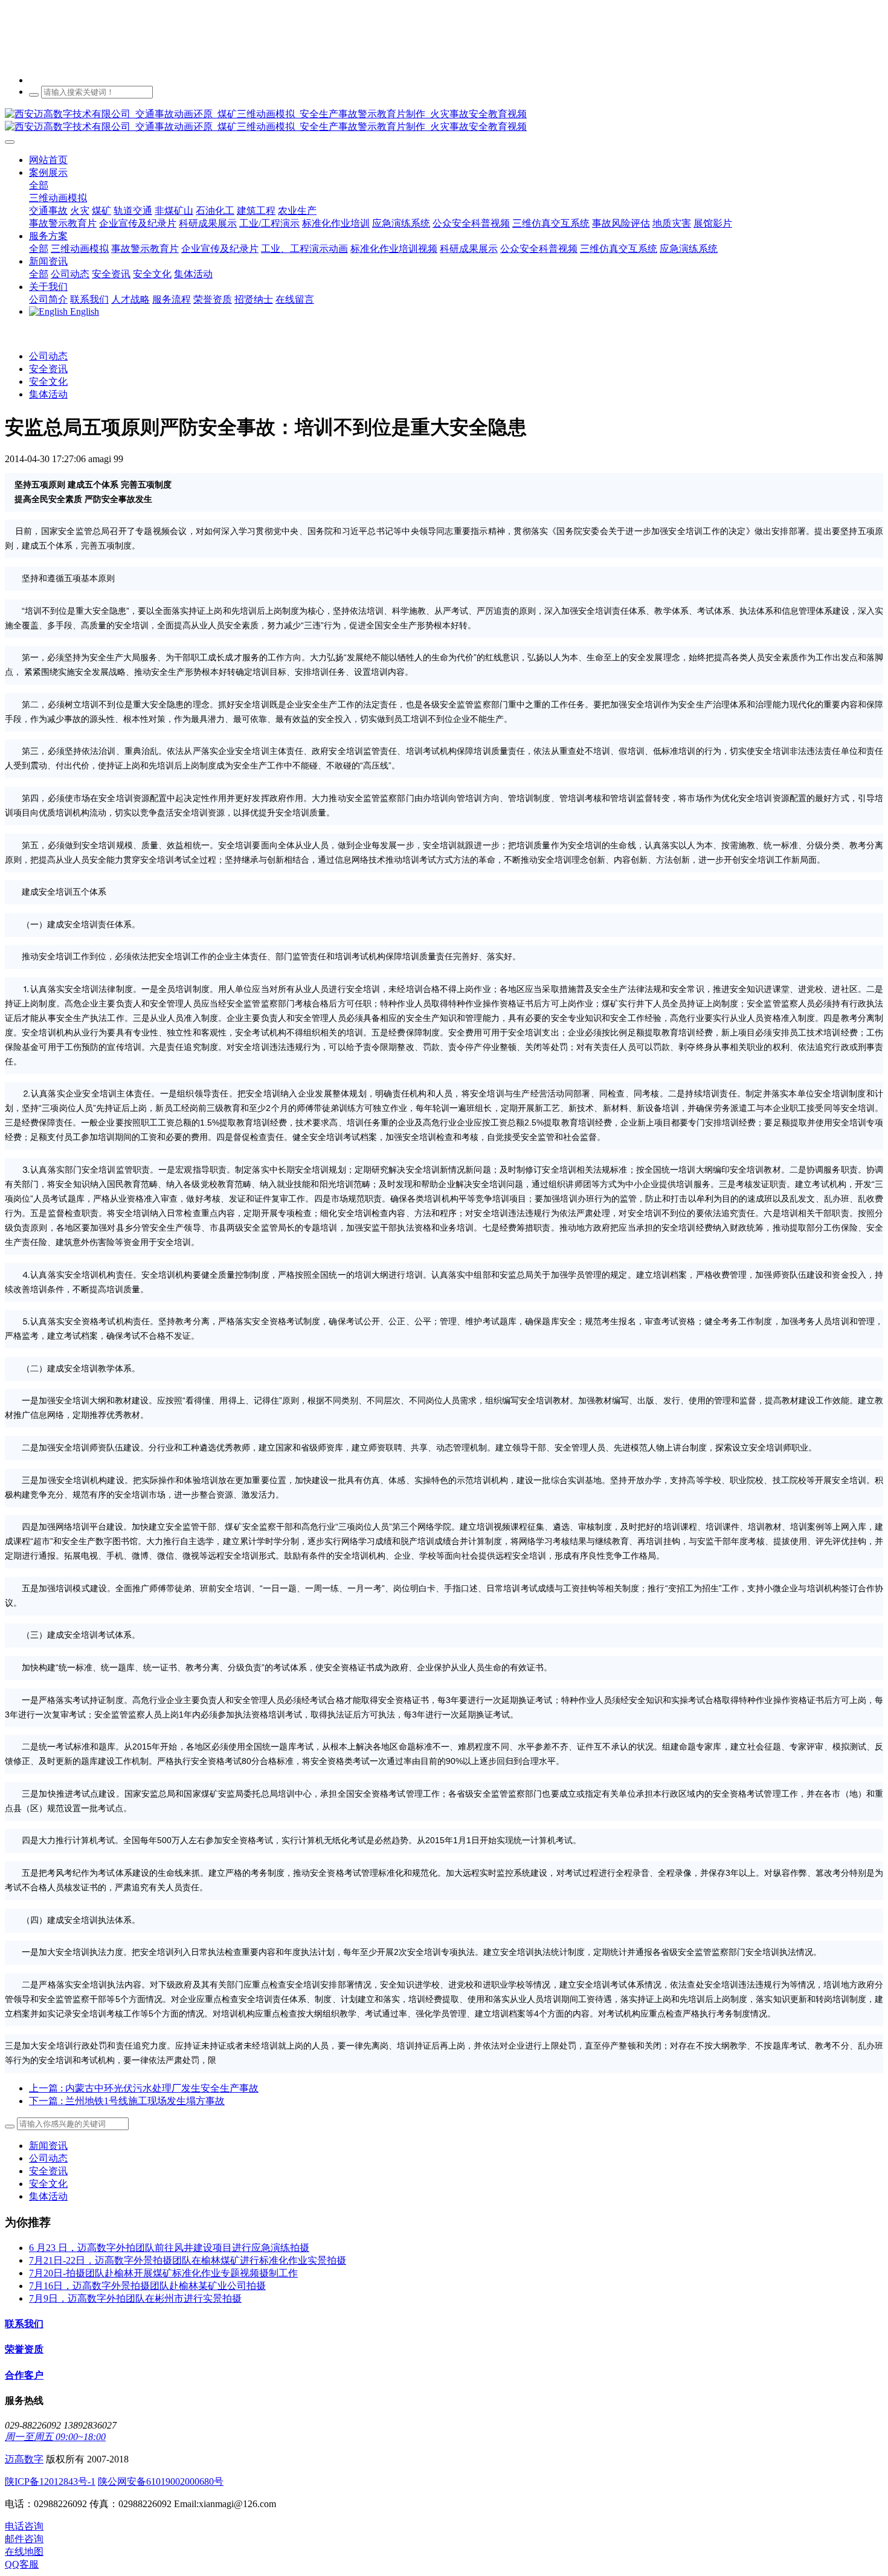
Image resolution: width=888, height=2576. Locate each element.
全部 (39, 185)
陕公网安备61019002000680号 (161, 2481)
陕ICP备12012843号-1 (50, 2481)
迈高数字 (24, 2459)
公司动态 (48, 356)
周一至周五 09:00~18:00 (55, 2437)
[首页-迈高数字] (444, 121)
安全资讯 (48, 369)
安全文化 (48, 382)
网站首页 (48, 160)
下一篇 (127, 2101)
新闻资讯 (48, 2146)
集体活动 (48, 394)
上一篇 (144, 2088)
